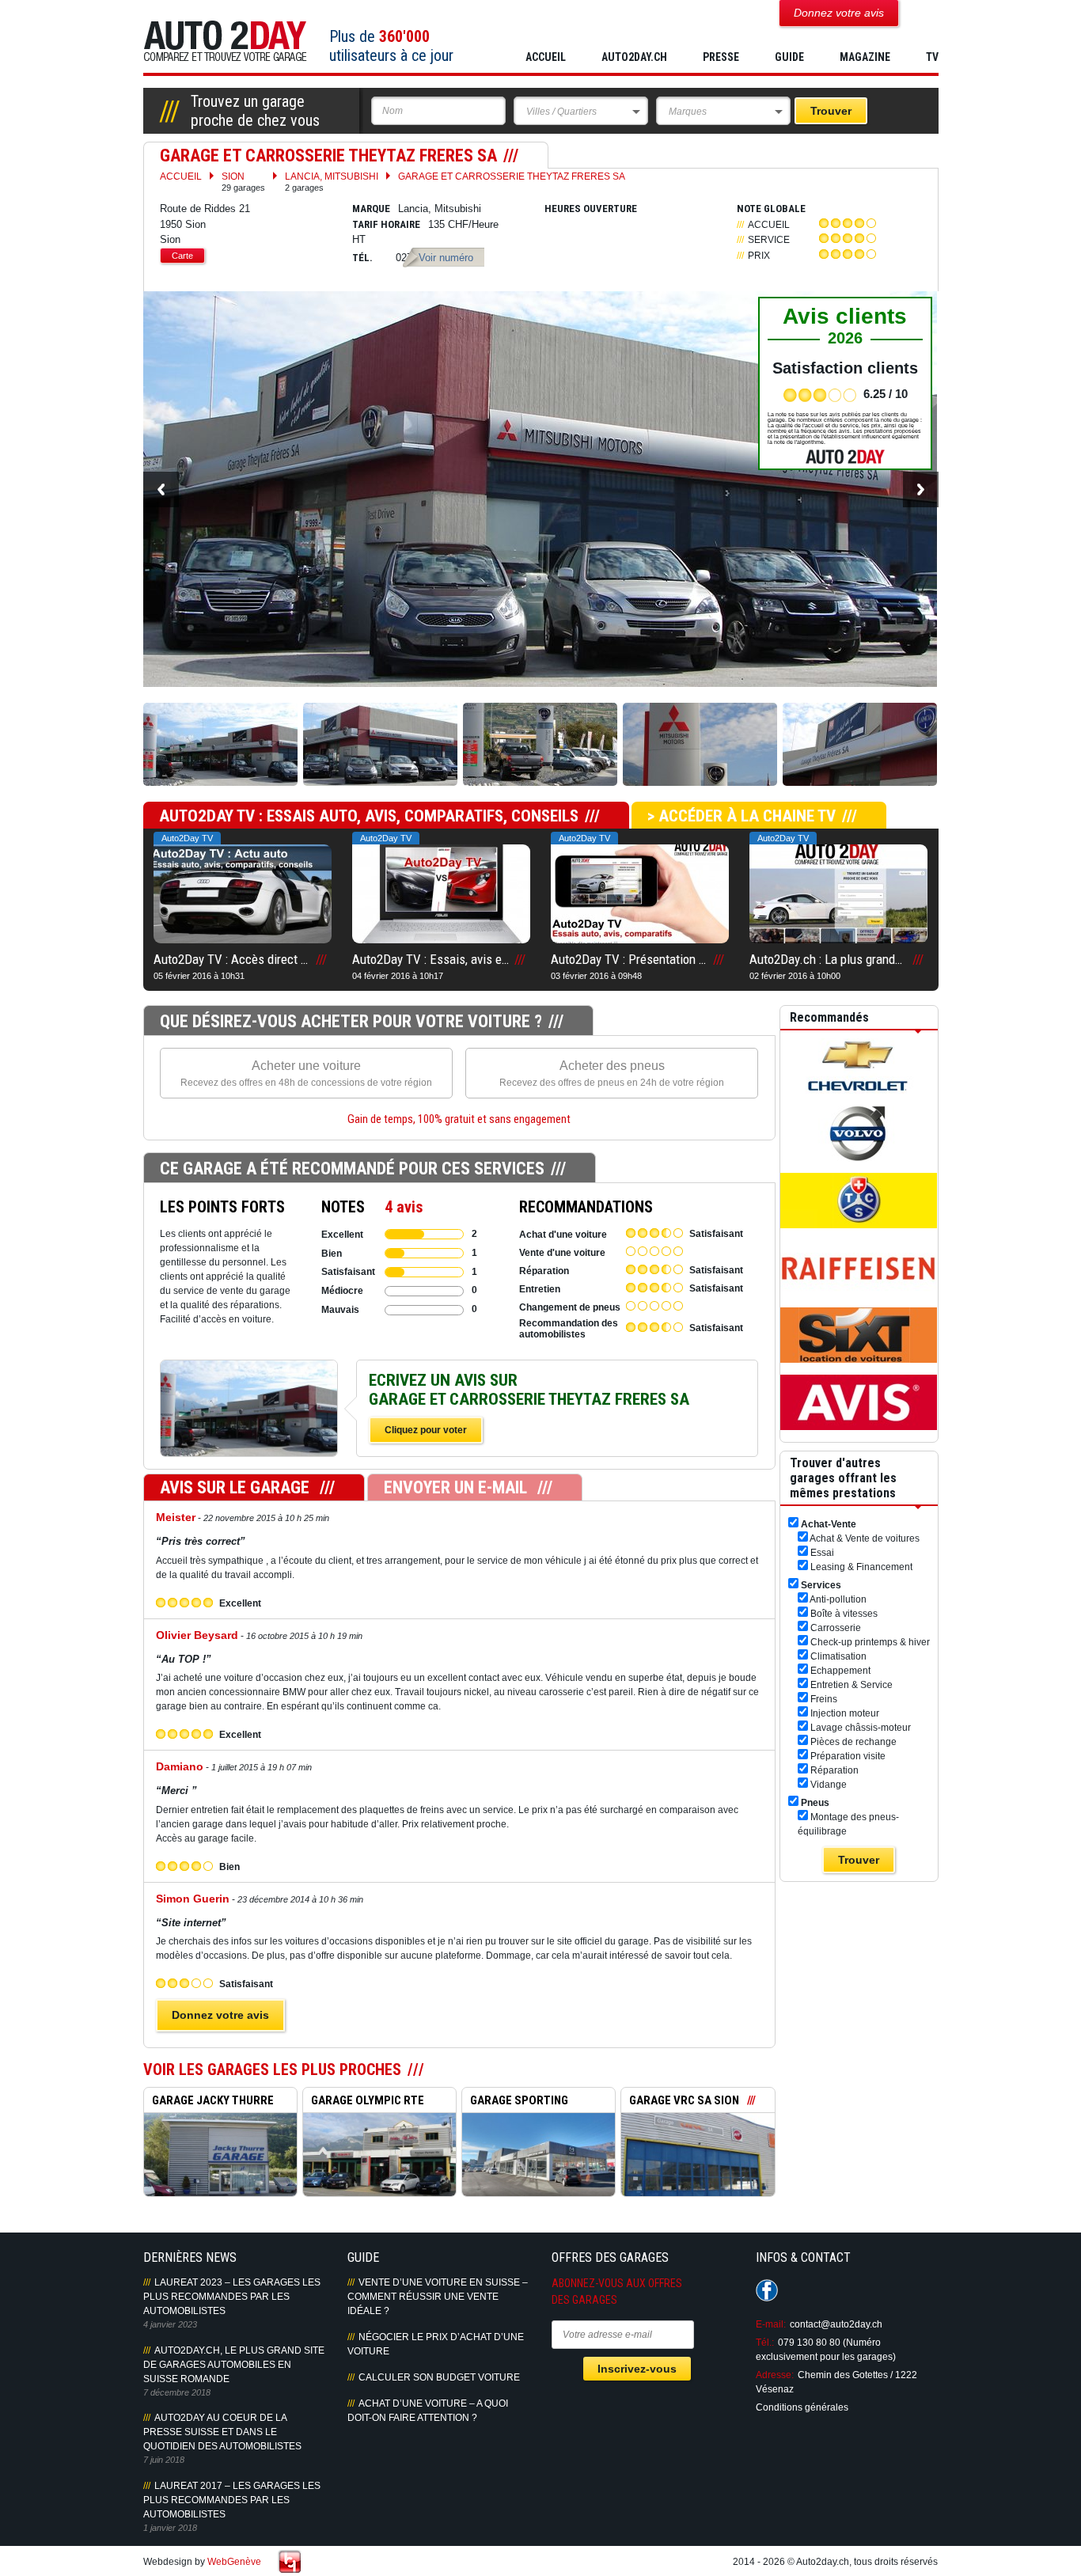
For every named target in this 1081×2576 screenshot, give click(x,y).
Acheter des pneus (612, 1074)
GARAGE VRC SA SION (684, 2100)
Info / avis (249, 1425)
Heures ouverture (591, 209)
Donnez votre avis (220, 2015)
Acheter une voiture (306, 1074)
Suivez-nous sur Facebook (767, 2290)
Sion (243, 182)
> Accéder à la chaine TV (742, 816)
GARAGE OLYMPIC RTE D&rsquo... (364, 2103)
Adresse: (775, 2375)
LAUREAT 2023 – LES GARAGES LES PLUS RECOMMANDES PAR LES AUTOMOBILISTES (232, 2297)
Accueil (546, 57)
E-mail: (771, 2324)
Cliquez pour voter (426, 1430)
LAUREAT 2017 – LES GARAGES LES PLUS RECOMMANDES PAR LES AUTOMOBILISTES (232, 2500)
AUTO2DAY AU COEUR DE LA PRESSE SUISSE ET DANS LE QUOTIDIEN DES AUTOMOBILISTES (222, 2432)
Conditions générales (802, 2407)
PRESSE (721, 57)
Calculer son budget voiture (439, 2377)
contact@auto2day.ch (836, 2324)
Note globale (771, 209)
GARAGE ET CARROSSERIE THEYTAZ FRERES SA (512, 176)
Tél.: (765, 2343)
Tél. (362, 258)
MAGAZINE (865, 57)
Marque (371, 209)
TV (932, 57)
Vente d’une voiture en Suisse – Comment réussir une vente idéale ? (438, 2297)
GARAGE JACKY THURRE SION (209, 2103)
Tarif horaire (386, 224)
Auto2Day (225, 42)
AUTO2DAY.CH (634, 57)
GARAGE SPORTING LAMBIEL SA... (515, 2103)
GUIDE (789, 57)
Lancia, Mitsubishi (332, 182)
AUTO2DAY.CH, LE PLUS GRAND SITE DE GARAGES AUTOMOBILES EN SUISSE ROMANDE (234, 2365)
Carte (182, 256)
